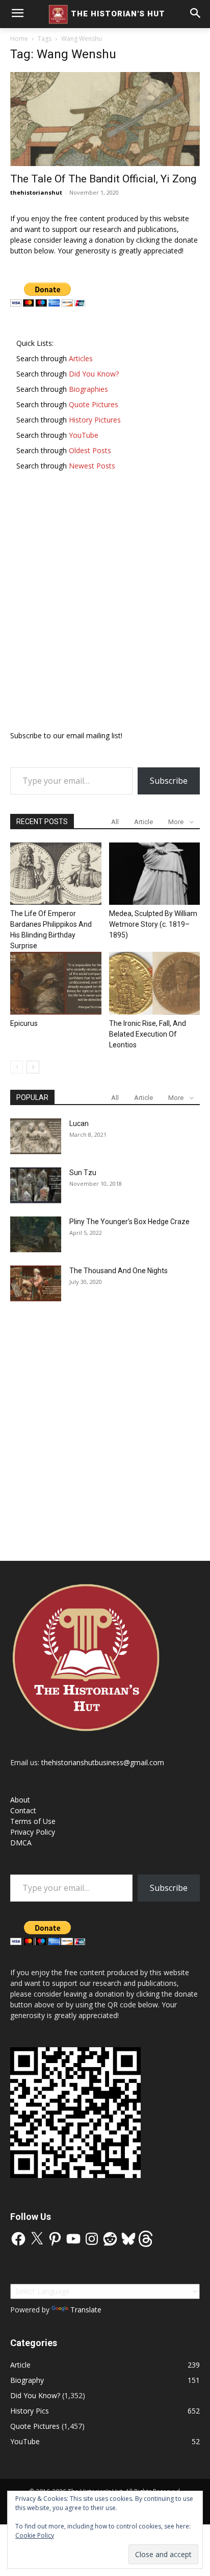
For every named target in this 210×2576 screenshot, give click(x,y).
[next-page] (33, 1067)
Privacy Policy (33, 1832)
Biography (27, 2380)
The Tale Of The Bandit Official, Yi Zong (103, 179)
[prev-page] (17, 1067)
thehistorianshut (36, 192)
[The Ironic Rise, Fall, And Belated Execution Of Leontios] (155, 983)
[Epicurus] (56, 983)
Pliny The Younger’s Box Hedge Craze (129, 1222)
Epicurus (24, 1023)
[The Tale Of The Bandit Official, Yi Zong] (105, 119)
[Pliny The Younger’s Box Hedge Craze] (36, 1234)
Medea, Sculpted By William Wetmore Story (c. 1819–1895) (153, 924)
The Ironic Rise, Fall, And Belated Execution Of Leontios (148, 1034)
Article (143, 822)
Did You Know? (35, 2395)
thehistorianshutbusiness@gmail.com (103, 1762)
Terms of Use (33, 1821)
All (115, 822)
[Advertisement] (105, 605)
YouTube (25, 2441)
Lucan (79, 1123)
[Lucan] (36, 1136)
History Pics (30, 2411)
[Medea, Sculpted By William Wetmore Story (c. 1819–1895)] (155, 874)
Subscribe (169, 781)
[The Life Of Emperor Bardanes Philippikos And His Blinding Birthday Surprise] (56, 874)
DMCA (21, 1843)
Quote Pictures (35, 2426)
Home (19, 39)
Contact (23, 1810)
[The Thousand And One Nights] (36, 1283)
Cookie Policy (35, 2535)
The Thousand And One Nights (119, 1271)
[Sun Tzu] (36, 1185)
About (20, 1800)
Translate (86, 2310)
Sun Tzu (83, 1173)
